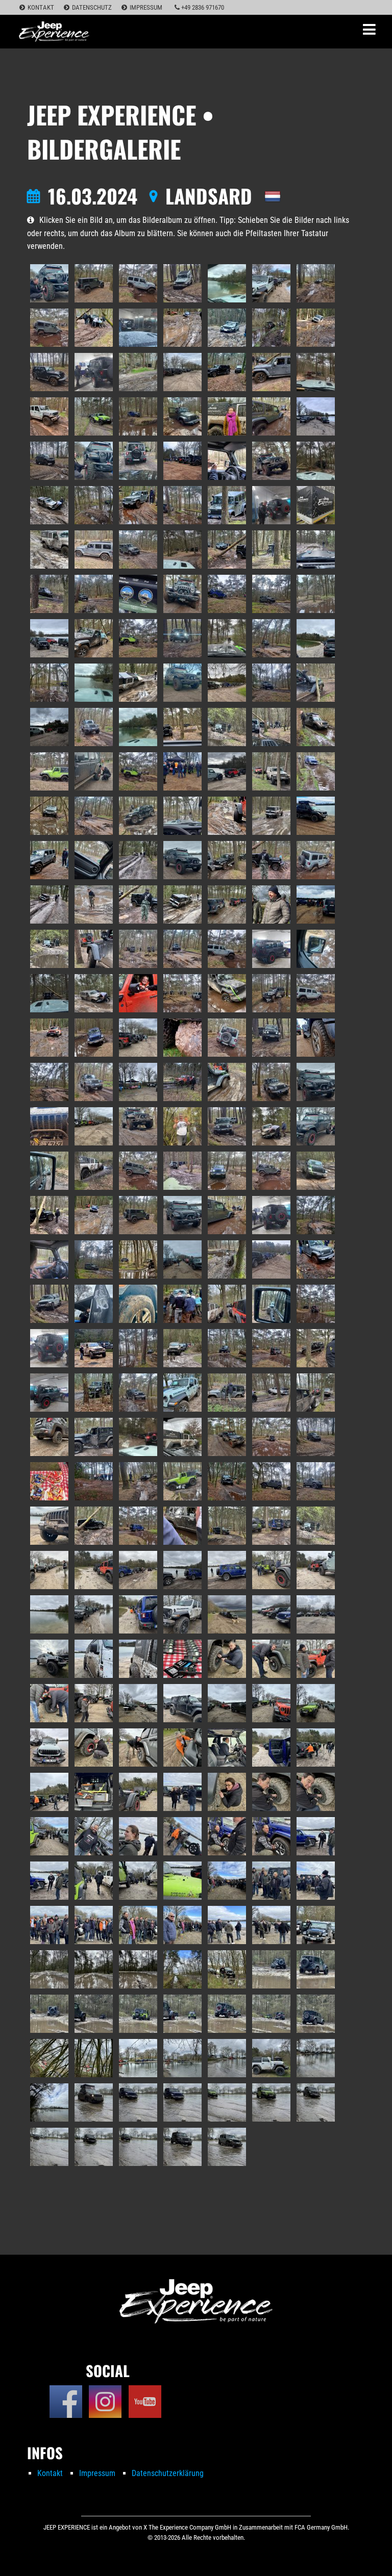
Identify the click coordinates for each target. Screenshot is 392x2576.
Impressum (146, 7)
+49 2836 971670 (202, 7)
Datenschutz (92, 7)
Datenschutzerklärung (168, 2473)
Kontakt (41, 7)
